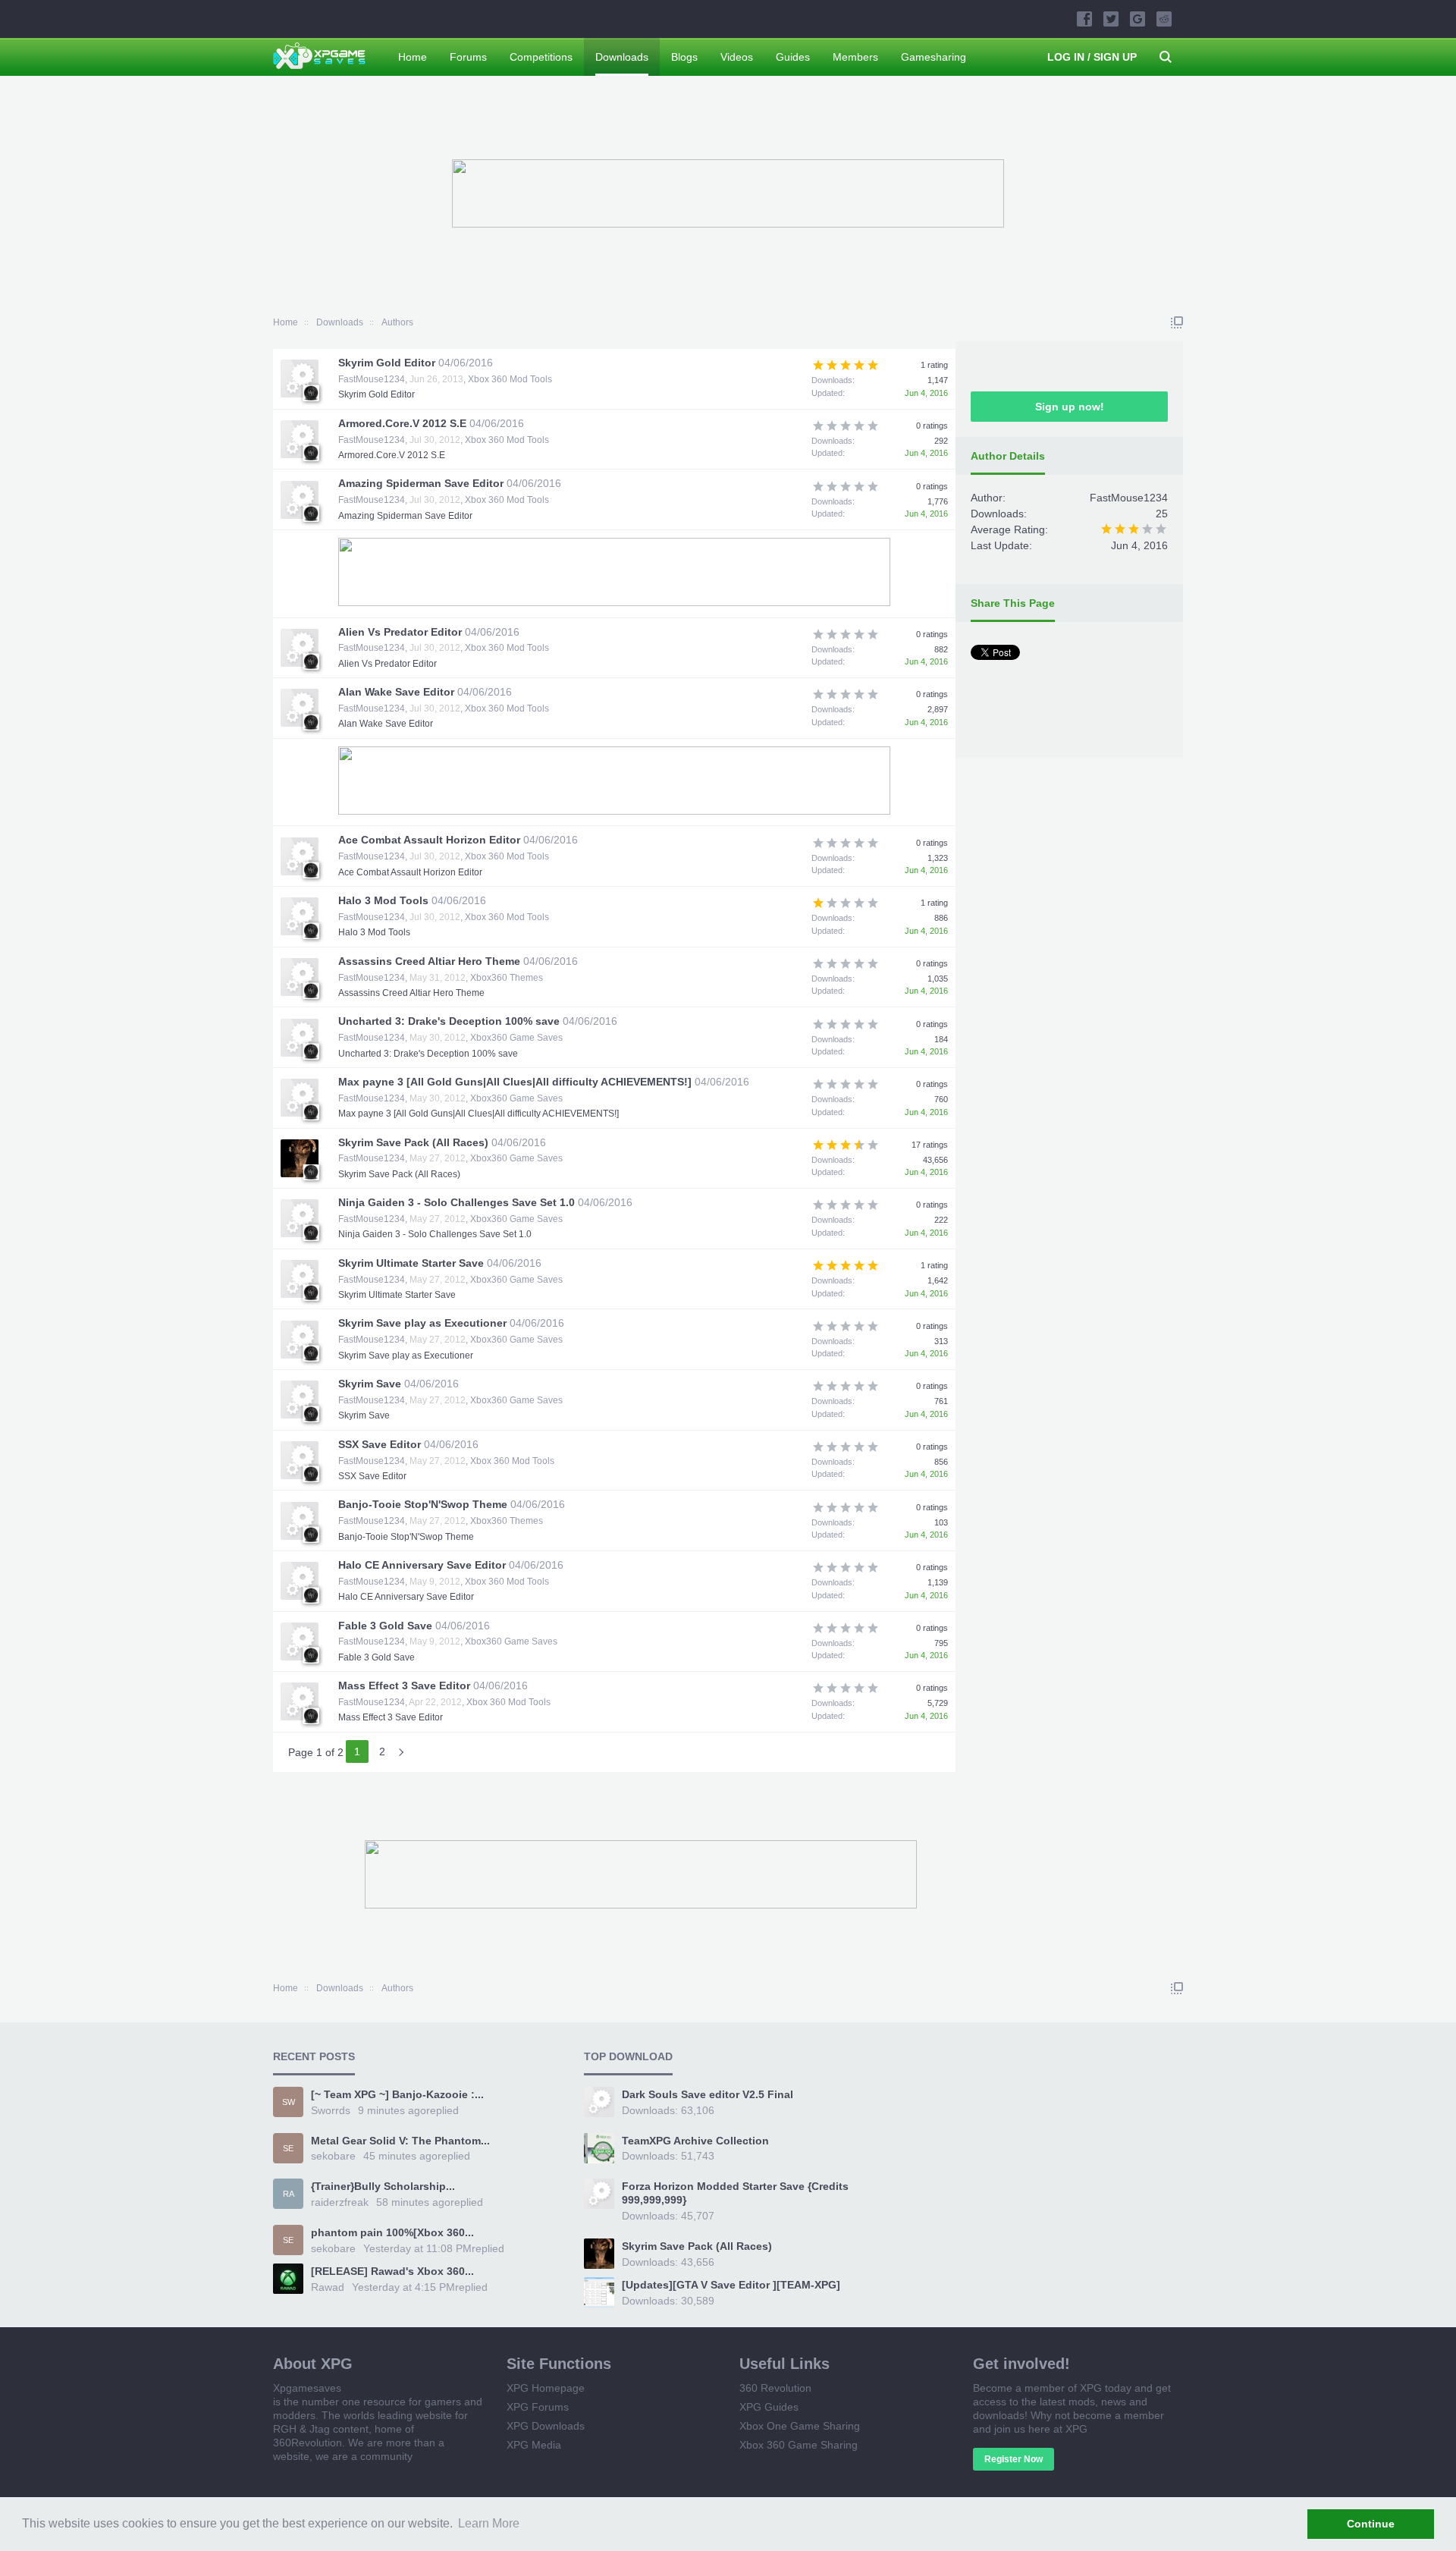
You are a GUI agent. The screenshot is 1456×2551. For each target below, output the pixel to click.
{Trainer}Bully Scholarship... (383, 2186)
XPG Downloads (546, 2426)
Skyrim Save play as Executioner (422, 1323)
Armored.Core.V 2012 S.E (402, 423)
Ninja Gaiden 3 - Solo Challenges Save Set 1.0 (457, 1202)
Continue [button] (1371, 2524)
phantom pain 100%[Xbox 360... (392, 2232)
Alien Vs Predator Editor (400, 632)
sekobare (333, 2156)
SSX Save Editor (380, 1444)
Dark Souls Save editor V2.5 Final (708, 2094)
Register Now (1014, 2459)
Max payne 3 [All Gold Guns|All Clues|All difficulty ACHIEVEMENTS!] (515, 1082)
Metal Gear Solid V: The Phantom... (400, 2141)
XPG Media (534, 2445)
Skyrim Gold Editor (387, 363)
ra (289, 2194)
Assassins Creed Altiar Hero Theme (429, 961)
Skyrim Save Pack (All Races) (413, 1142)
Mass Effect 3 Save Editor (404, 1685)
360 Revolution (775, 2388)
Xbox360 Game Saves (516, 1038)
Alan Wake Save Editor (396, 692)
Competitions (541, 57)
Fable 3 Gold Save (385, 1626)
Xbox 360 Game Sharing (799, 2445)
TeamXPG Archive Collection (695, 2141)
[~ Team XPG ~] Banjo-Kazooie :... (397, 2094)
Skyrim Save (370, 1384)
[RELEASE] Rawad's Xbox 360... (392, 2271)
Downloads (622, 57)
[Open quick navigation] (1177, 322)
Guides (793, 57)
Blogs (684, 57)
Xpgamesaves (307, 2388)
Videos (737, 57)
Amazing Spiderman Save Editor (421, 483)
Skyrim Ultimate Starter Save (411, 1263)
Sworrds (331, 2110)
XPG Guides (769, 2407)
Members (855, 57)
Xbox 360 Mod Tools (510, 379)
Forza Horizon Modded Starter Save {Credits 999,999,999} (735, 2193)
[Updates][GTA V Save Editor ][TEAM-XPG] (731, 2285)
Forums (468, 57)
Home (413, 57)
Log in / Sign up (1092, 57)
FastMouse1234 (372, 379)
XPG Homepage (546, 2388)
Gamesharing (934, 57)
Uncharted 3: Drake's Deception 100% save (449, 1021)
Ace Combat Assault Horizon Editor (429, 840)
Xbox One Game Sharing (800, 2426)
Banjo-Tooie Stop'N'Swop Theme (423, 1504)
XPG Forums (538, 2407)
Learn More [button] (489, 2523)
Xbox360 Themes (507, 978)
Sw (289, 2102)
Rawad (328, 2287)
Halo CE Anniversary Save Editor (422, 1565)
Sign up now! (1070, 407)
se (288, 2148)
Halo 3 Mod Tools (383, 900)
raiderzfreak (340, 2202)
